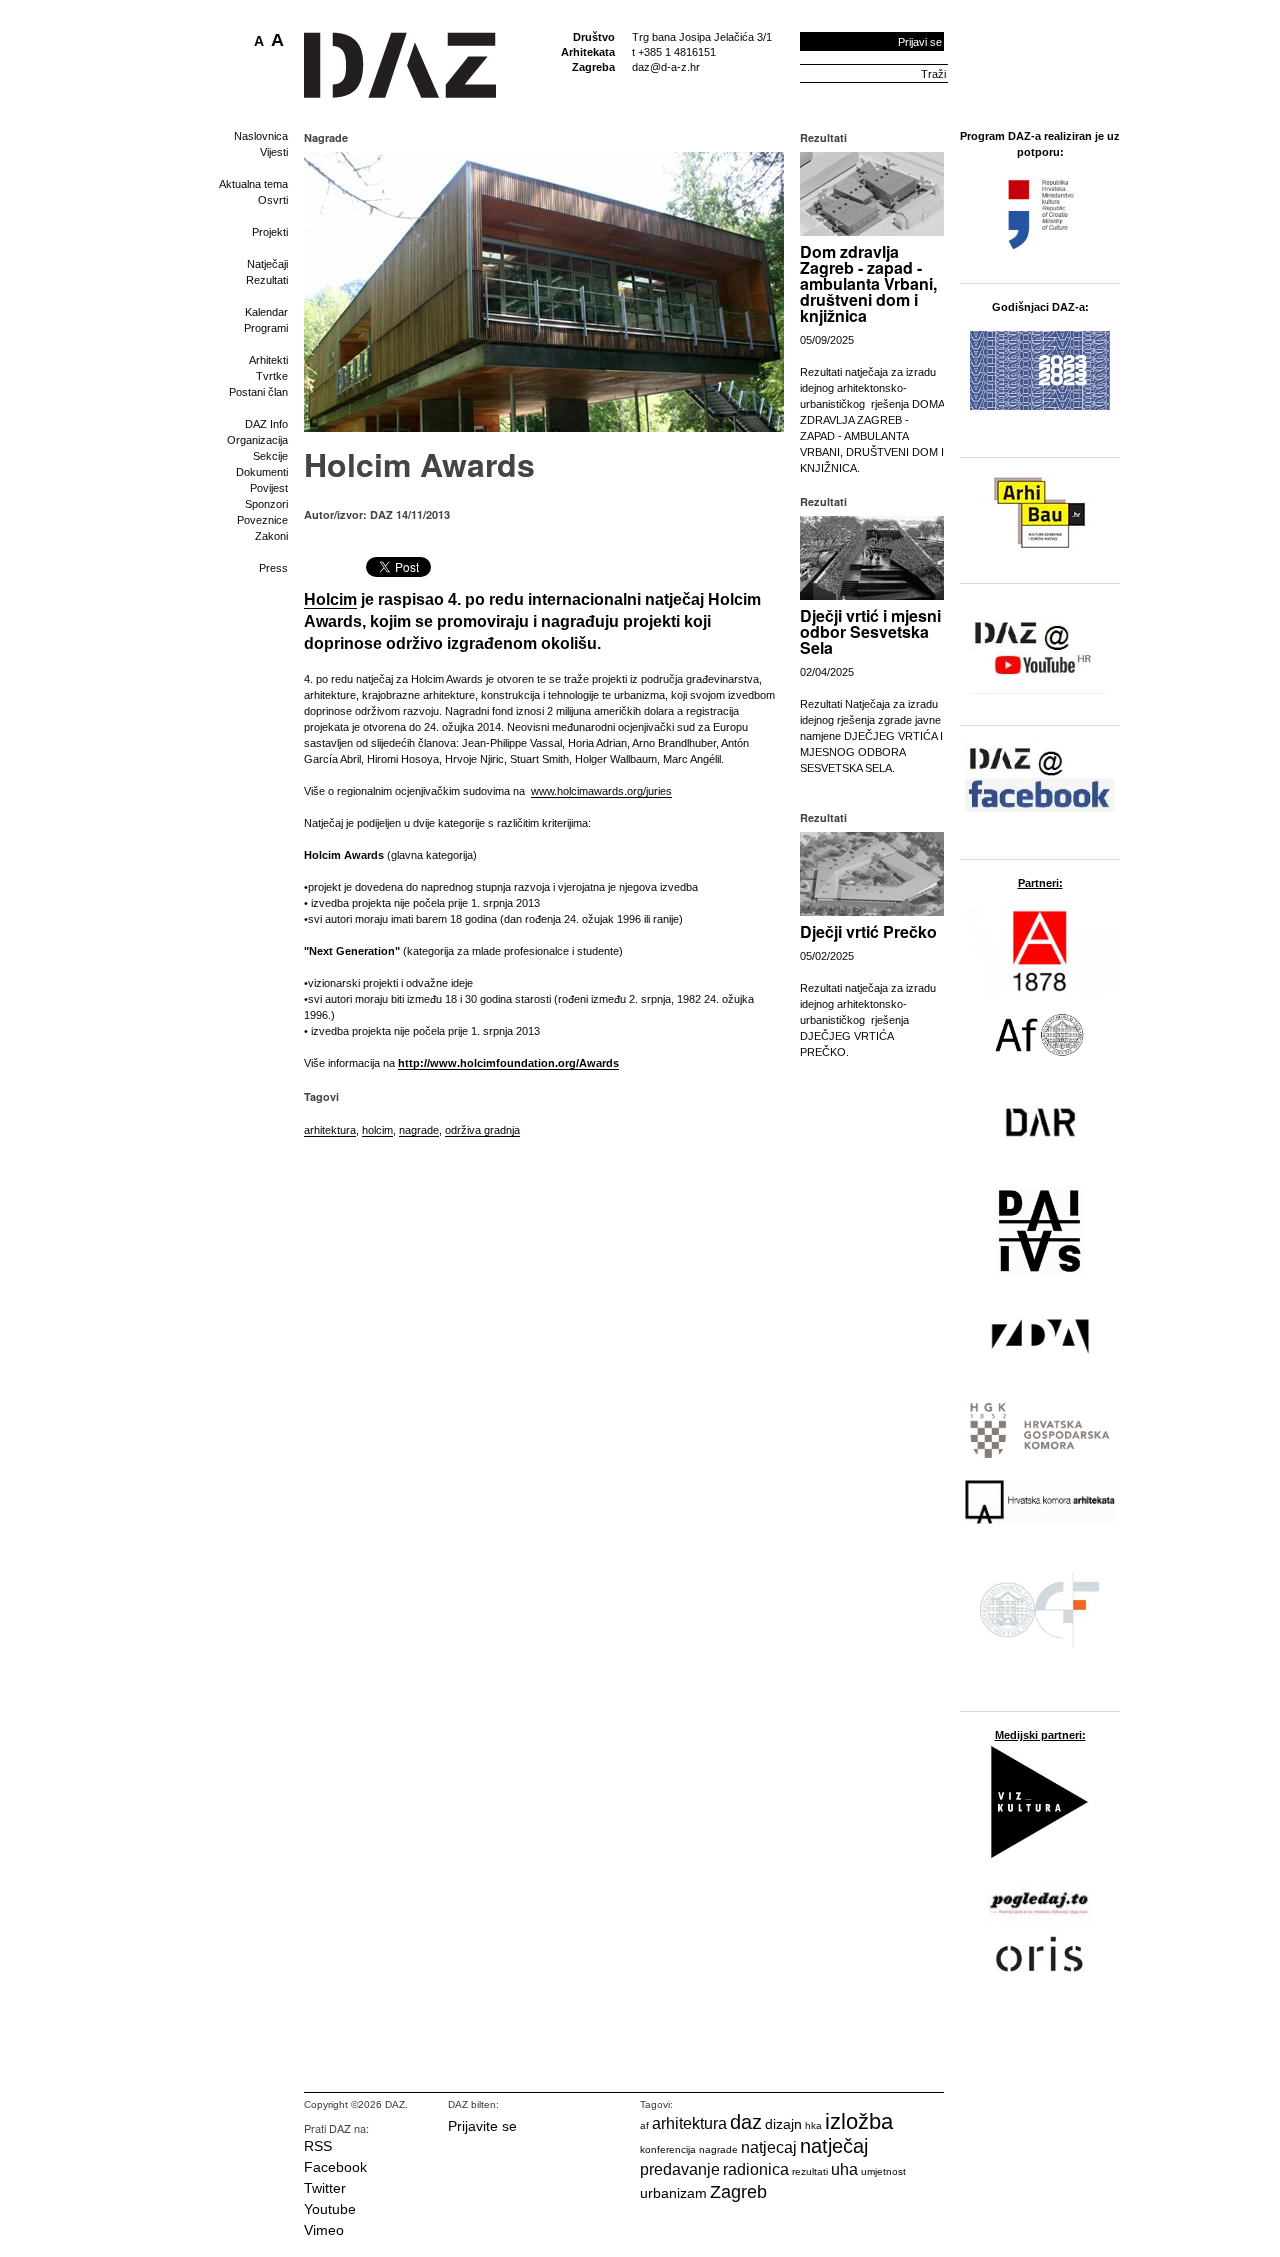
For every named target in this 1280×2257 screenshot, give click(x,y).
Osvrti (273, 200)
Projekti (270, 232)
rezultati (810, 2171)
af (644, 2125)
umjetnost (883, 2171)
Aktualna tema (253, 184)
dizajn (783, 2124)
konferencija (668, 2149)
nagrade (419, 1130)
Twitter (325, 2188)
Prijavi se (920, 42)
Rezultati (267, 280)
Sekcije (270, 456)
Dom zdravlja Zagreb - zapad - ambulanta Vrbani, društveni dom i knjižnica (868, 283)
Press (273, 568)
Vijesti (274, 152)
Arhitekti (268, 360)
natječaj (834, 2146)
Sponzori (266, 504)
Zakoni (271, 536)
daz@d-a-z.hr (666, 67)
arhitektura (330, 1130)
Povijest (269, 488)
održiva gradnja (482, 1130)
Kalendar (266, 312)
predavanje (680, 2169)
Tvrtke (272, 376)
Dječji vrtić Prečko (868, 931)
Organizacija (257, 440)
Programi (266, 328)
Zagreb (738, 2192)
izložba (859, 2121)
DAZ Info (266, 424)
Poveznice (262, 520)
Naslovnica (261, 136)
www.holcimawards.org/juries (601, 791)
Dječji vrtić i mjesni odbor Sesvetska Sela (870, 631)
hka (813, 2125)
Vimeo (324, 2230)
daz (746, 2122)
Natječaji (267, 264)
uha (844, 2169)
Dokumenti (262, 472)
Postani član (258, 392)
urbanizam (673, 2193)
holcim (377, 1130)
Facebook (335, 2167)
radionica (756, 2169)
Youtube (330, 2209)
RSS (318, 2146)
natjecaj (769, 2147)
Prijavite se (482, 2126)
